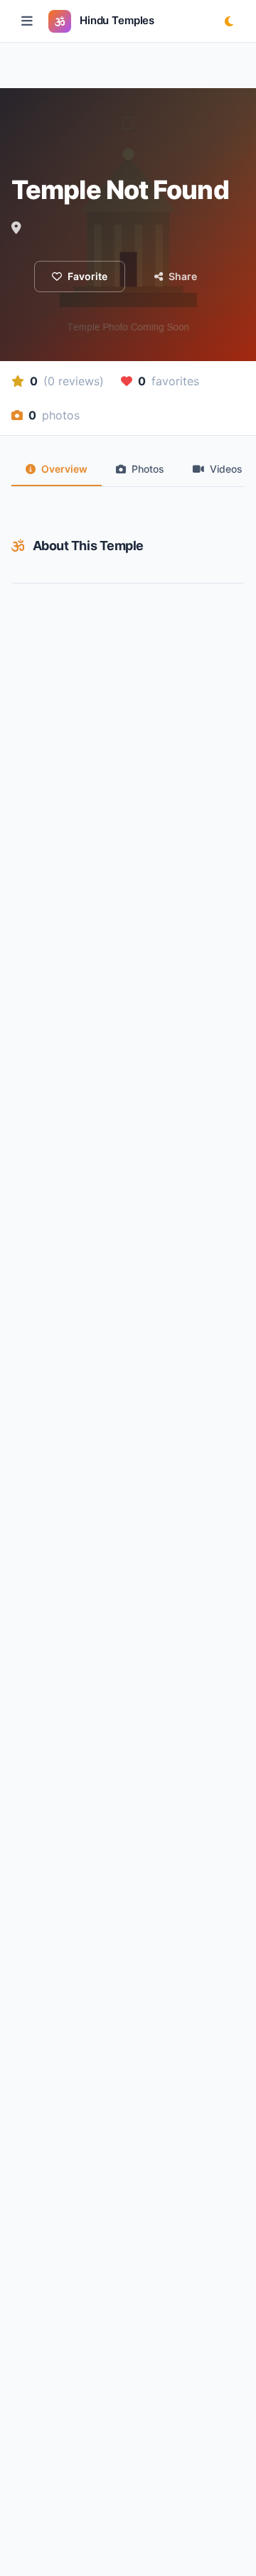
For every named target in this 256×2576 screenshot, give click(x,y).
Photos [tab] (148, 469)
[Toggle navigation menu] (27, 21)
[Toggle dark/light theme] (229, 21)
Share (183, 276)
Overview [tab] (64, 469)
